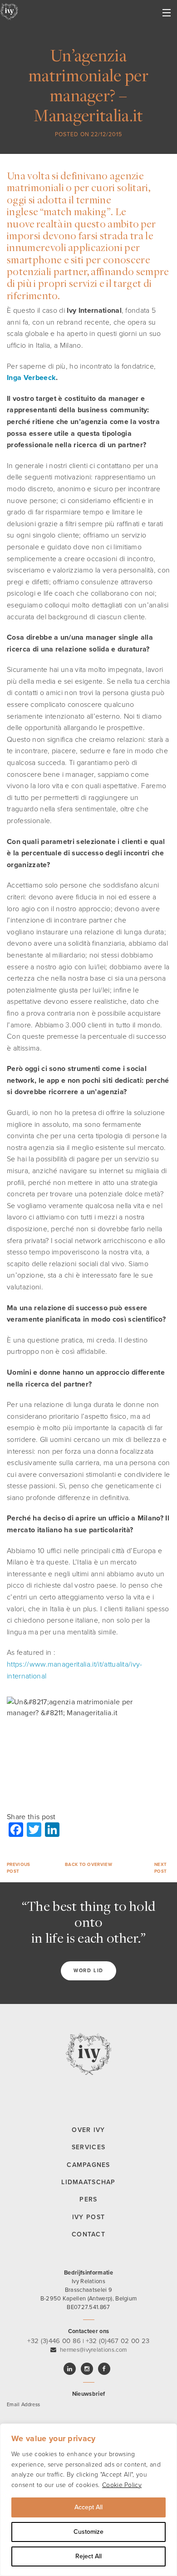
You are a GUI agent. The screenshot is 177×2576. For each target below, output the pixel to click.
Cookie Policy (122, 2485)
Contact (88, 2234)
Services (88, 2147)
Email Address (23, 2405)
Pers (88, 2199)
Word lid (88, 1971)
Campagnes (88, 2165)
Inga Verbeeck (31, 378)
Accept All (88, 2507)
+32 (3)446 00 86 (54, 2341)
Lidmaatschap (88, 2182)
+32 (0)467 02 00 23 (118, 2341)
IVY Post (88, 2217)
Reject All (88, 2556)
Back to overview (88, 1865)
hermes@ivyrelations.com (93, 2350)
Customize (88, 2532)
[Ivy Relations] (9, 11)
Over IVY (88, 2130)
